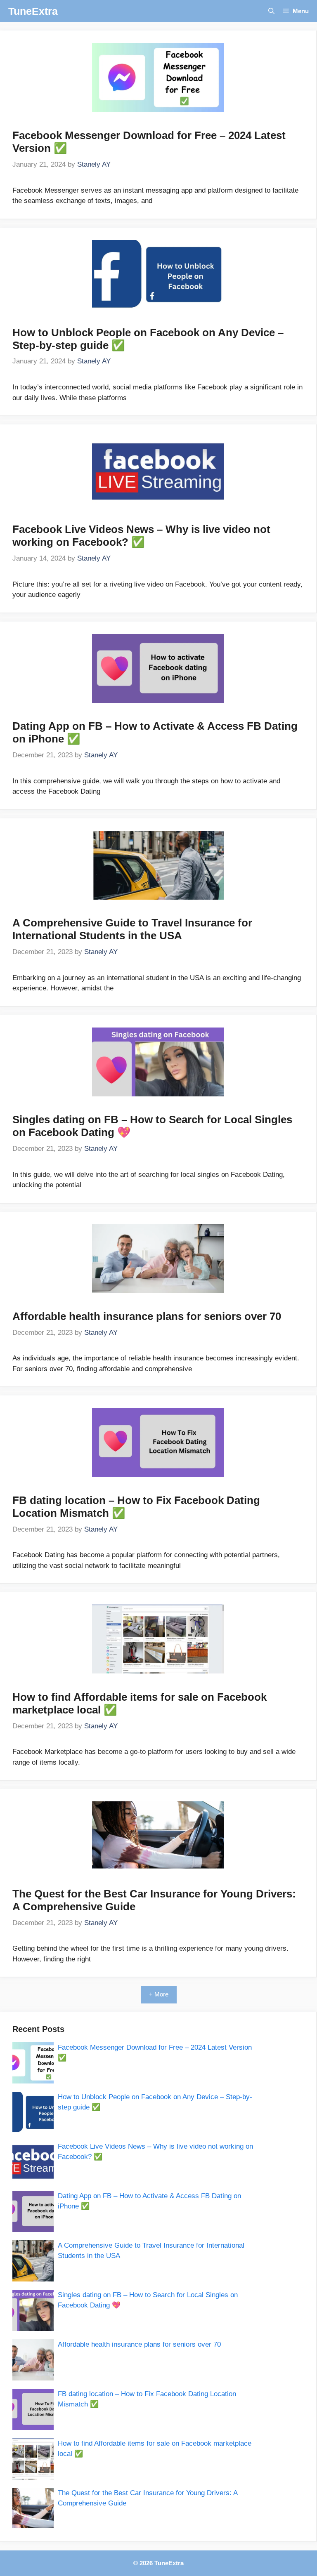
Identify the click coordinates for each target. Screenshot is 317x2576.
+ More (159, 1994)
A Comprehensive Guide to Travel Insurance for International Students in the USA (132, 929)
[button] (271, 11)
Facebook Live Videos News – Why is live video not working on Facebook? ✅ (141, 536)
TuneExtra (33, 11)
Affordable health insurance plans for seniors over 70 (147, 1316)
